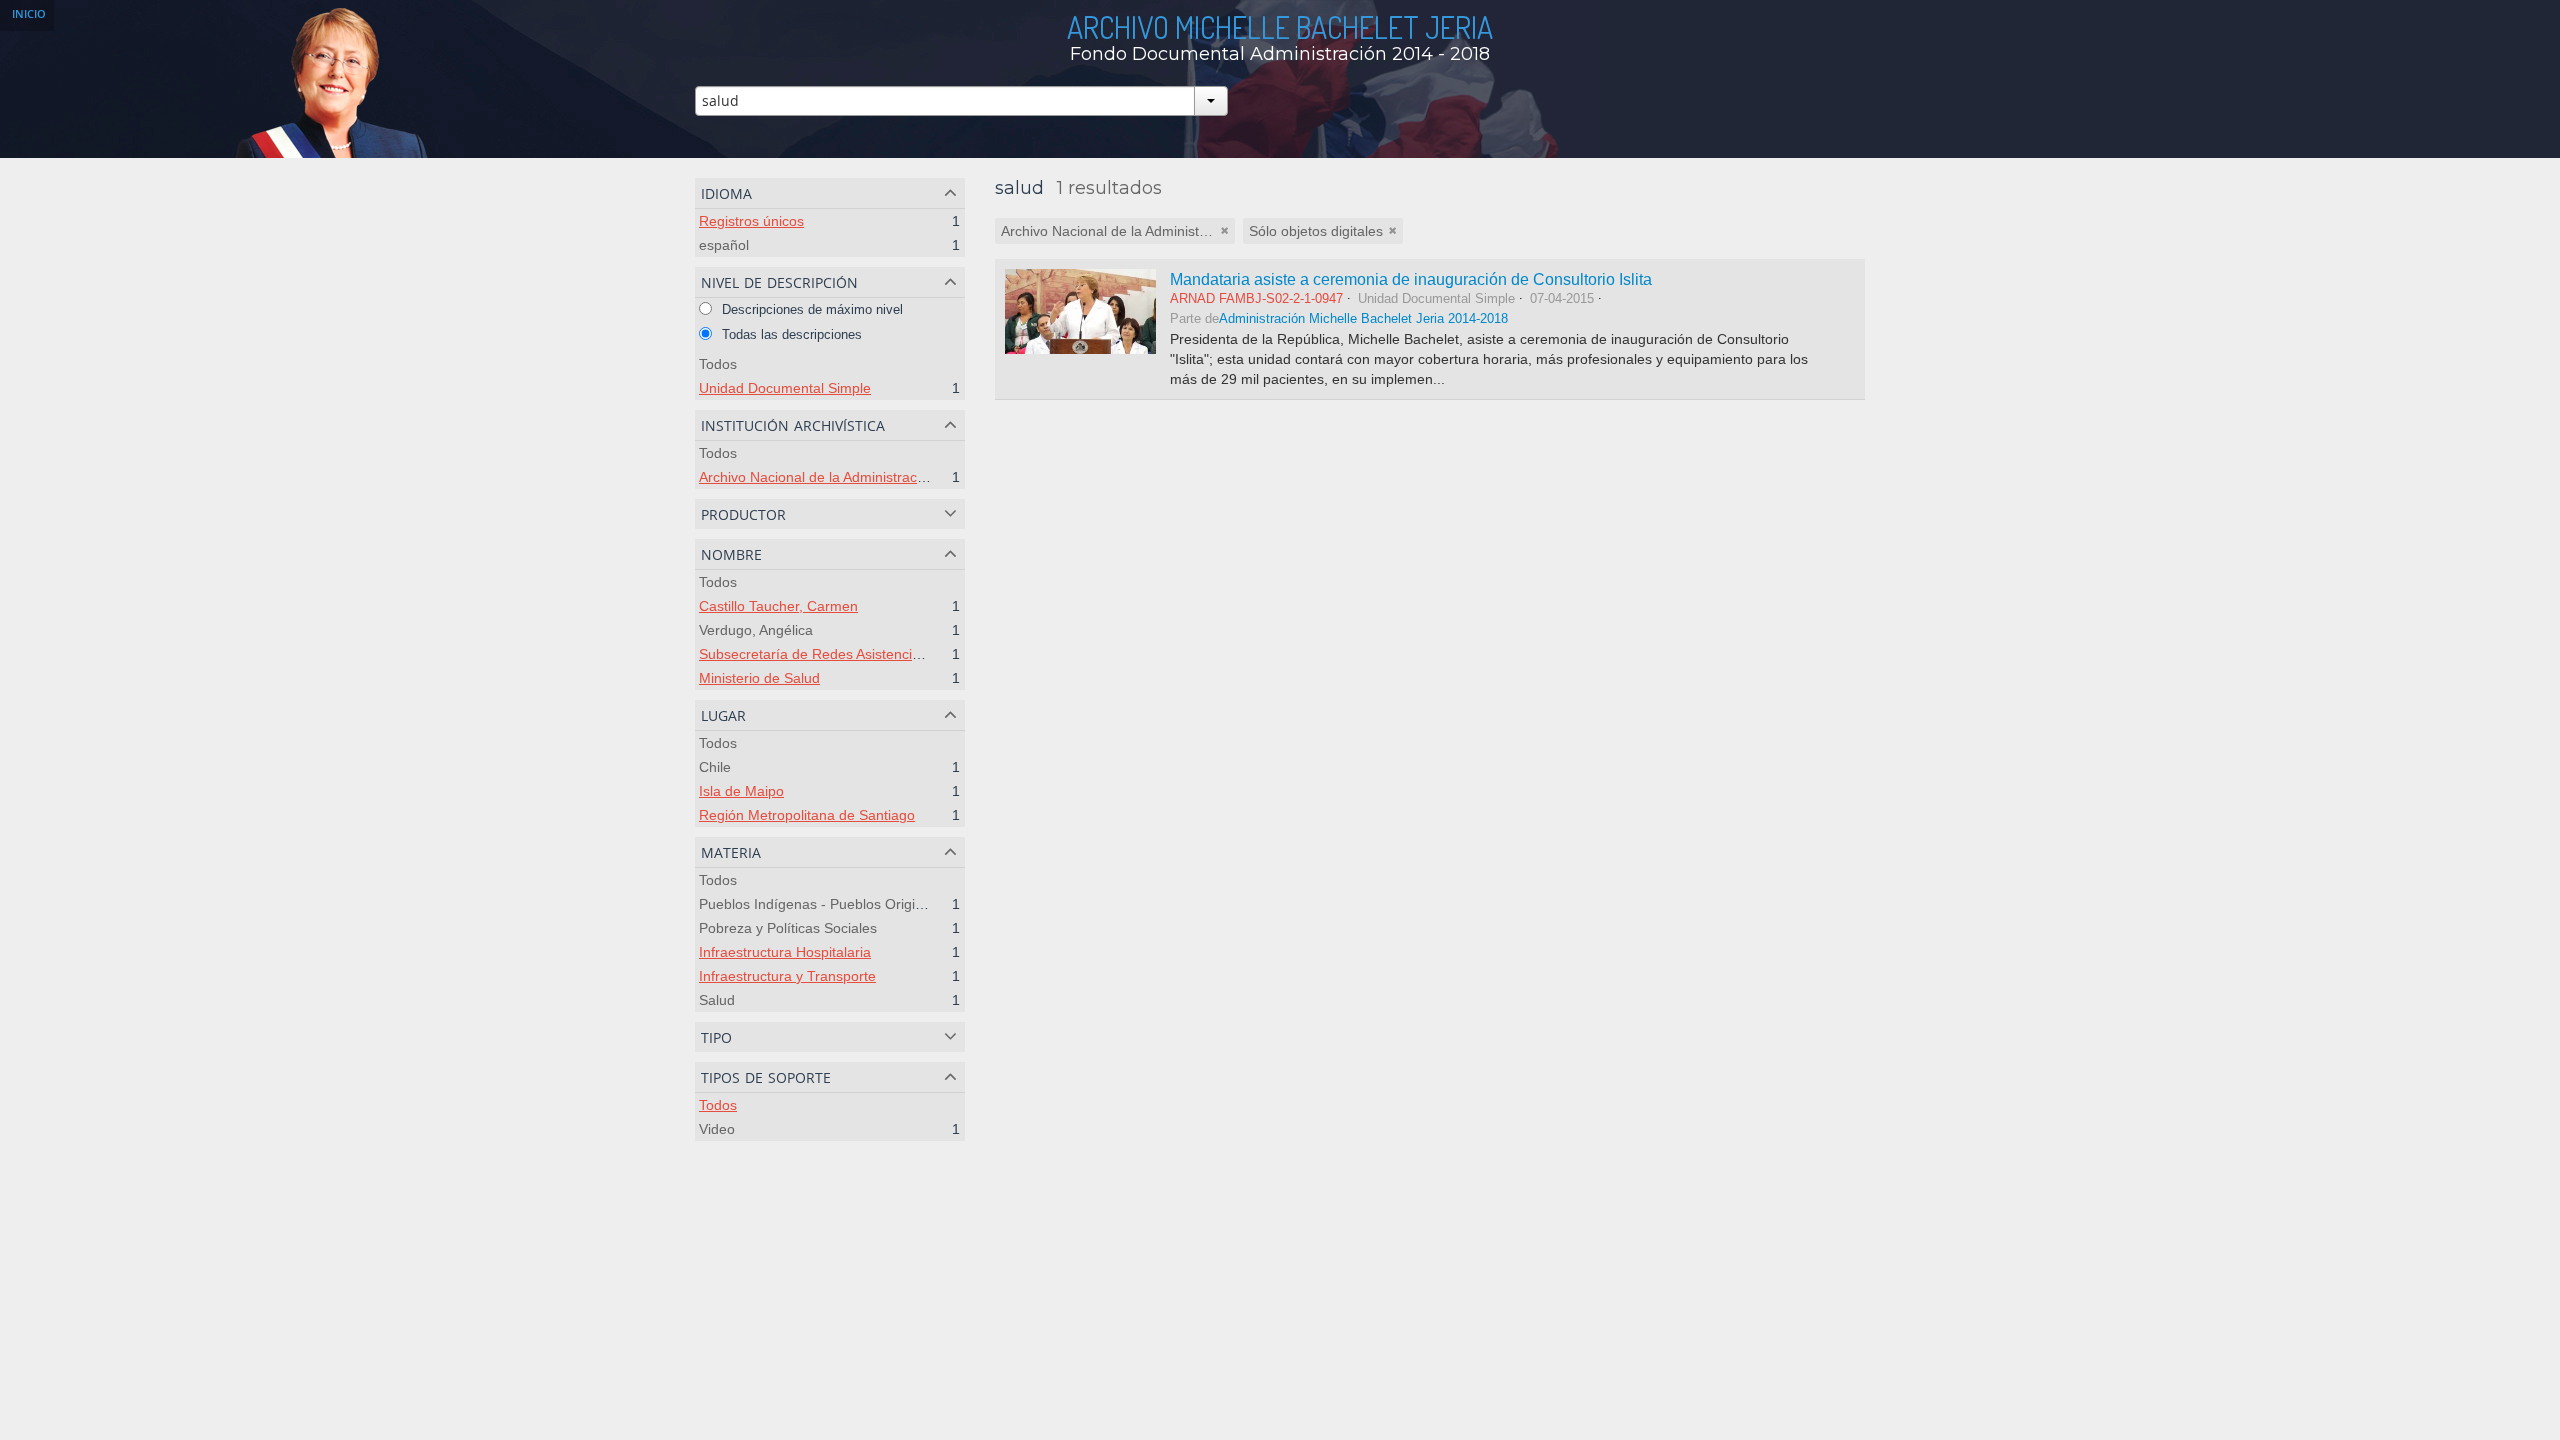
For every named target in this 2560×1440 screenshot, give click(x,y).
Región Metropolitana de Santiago (807, 815)
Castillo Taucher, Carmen (778, 606)
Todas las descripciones (790, 334)
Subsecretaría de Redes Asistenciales (818, 654)
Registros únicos (751, 221)
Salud (717, 1000)
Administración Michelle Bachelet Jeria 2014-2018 (1363, 319)
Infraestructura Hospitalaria (785, 952)
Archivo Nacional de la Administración (817, 477)
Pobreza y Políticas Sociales (788, 928)
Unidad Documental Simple (785, 388)
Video (717, 1129)
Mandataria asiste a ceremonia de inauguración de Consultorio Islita (1411, 279)
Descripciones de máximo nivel (810, 309)
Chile (715, 767)
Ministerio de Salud (759, 678)
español (724, 245)
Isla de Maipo (741, 791)
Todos (718, 364)
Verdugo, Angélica (756, 630)
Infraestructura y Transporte (787, 976)
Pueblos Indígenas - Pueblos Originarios (826, 904)
